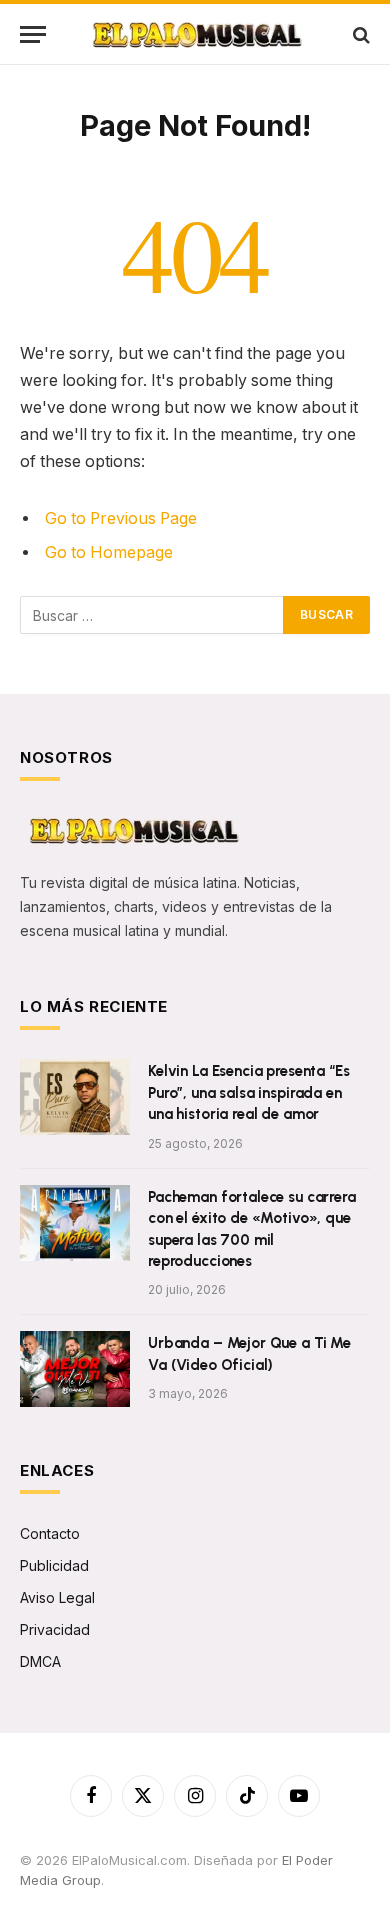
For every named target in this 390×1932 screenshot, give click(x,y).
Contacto (50, 1533)
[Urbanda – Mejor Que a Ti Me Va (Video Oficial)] (75, 1369)
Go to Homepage (109, 552)
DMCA (40, 1661)
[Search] (359, 34)
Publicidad (54, 1565)
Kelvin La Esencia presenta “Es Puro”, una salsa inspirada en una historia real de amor (249, 1092)
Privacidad (55, 1629)
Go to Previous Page (121, 518)
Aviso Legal (57, 1597)
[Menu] (33, 34)
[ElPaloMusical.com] (195, 34)
